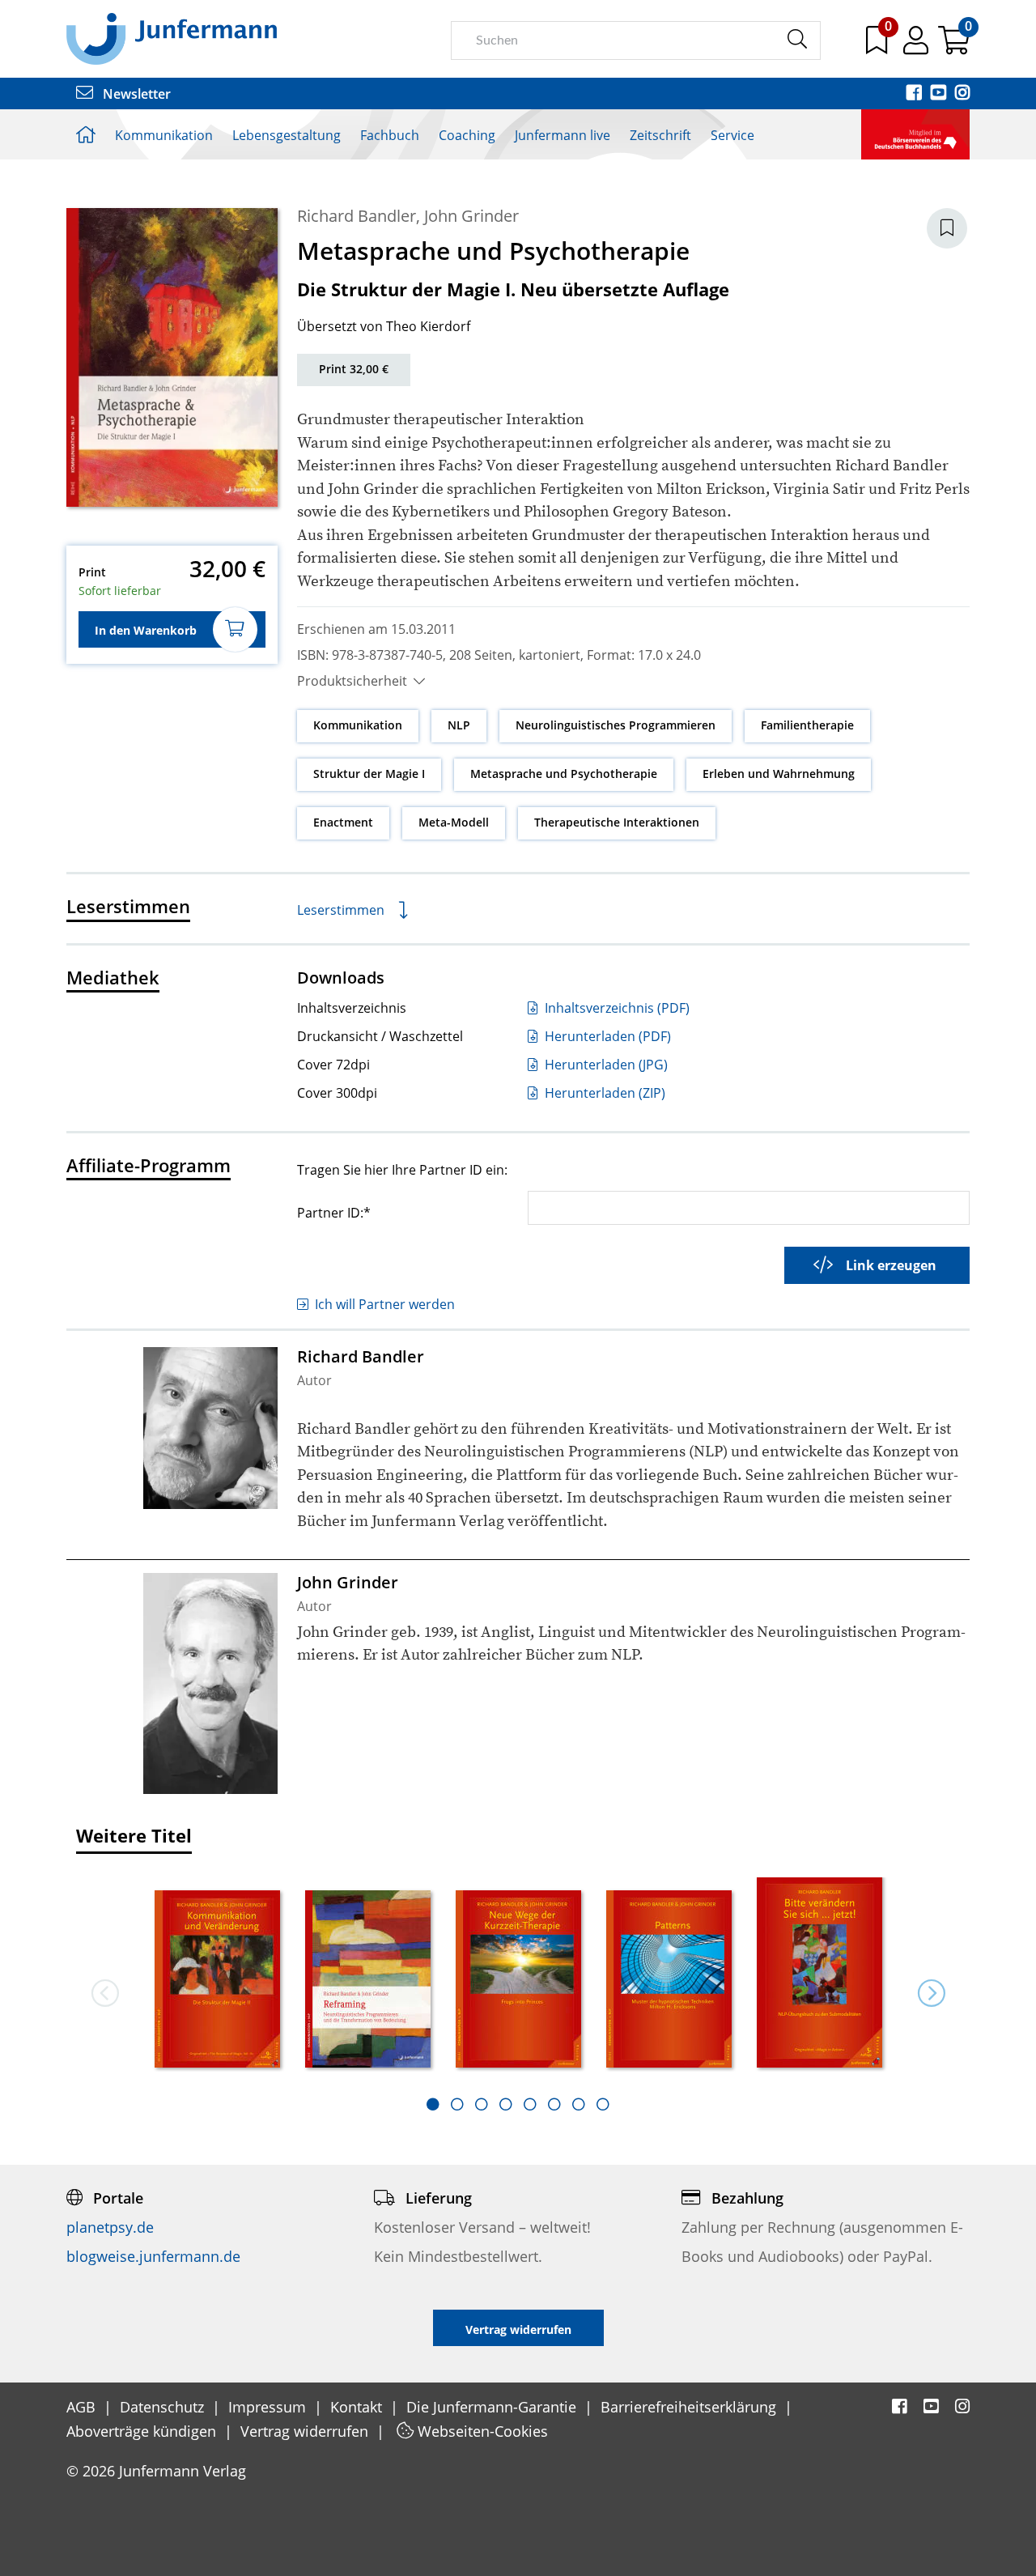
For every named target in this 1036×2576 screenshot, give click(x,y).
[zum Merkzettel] (878, 46)
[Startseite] (172, 38)
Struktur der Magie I (369, 774)
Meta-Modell (454, 822)
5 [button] (530, 2104)
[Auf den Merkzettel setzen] (947, 228)
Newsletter (135, 94)
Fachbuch (390, 135)
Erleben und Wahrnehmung (779, 774)
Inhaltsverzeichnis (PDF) (616, 1008)
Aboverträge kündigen (143, 2431)
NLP (459, 725)
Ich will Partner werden (385, 1304)
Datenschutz (164, 2407)
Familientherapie (807, 725)
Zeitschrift (660, 135)
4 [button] (506, 2104)
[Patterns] (669, 1981)
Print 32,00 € (354, 369)
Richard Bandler (357, 216)
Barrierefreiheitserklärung (690, 2407)
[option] (218, 1975)
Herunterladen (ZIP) (603, 1093)
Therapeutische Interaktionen (617, 822)
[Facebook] (915, 94)
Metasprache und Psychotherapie (564, 774)
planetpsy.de (110, 2227)
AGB (83, 2407)
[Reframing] (368, 1981)
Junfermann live (563, 135)
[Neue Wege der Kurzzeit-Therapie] (519, 1981)
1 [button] (433, 2104)
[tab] (433, 2104)
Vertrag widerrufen (306, 2431)
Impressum (269, 2407)
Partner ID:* (334, 1212)
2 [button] (457, 2104)
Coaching (467, 135)
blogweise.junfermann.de (153, 2256)
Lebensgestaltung (287, 135)
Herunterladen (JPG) (605, 1065)
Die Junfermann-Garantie (493, 2407)
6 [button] (554, 2104)
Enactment (343, 822)
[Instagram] (962, 94)
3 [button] (482, 2104)
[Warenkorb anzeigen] (954, 46)
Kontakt (358, 2407)
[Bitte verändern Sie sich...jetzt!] (820, 1973)
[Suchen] (797, 40)
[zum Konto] (917, 46)
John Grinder (471, 216)
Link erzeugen (891, 1265)
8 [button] (603, 2104)
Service (732, 135)
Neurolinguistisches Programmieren (616, 725)
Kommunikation (164, 135)
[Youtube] (940, 94)
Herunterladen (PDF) (606, 1036)
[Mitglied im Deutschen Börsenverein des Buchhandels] (915, 133)
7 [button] (579, 2104)
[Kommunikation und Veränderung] (218, 1981)
